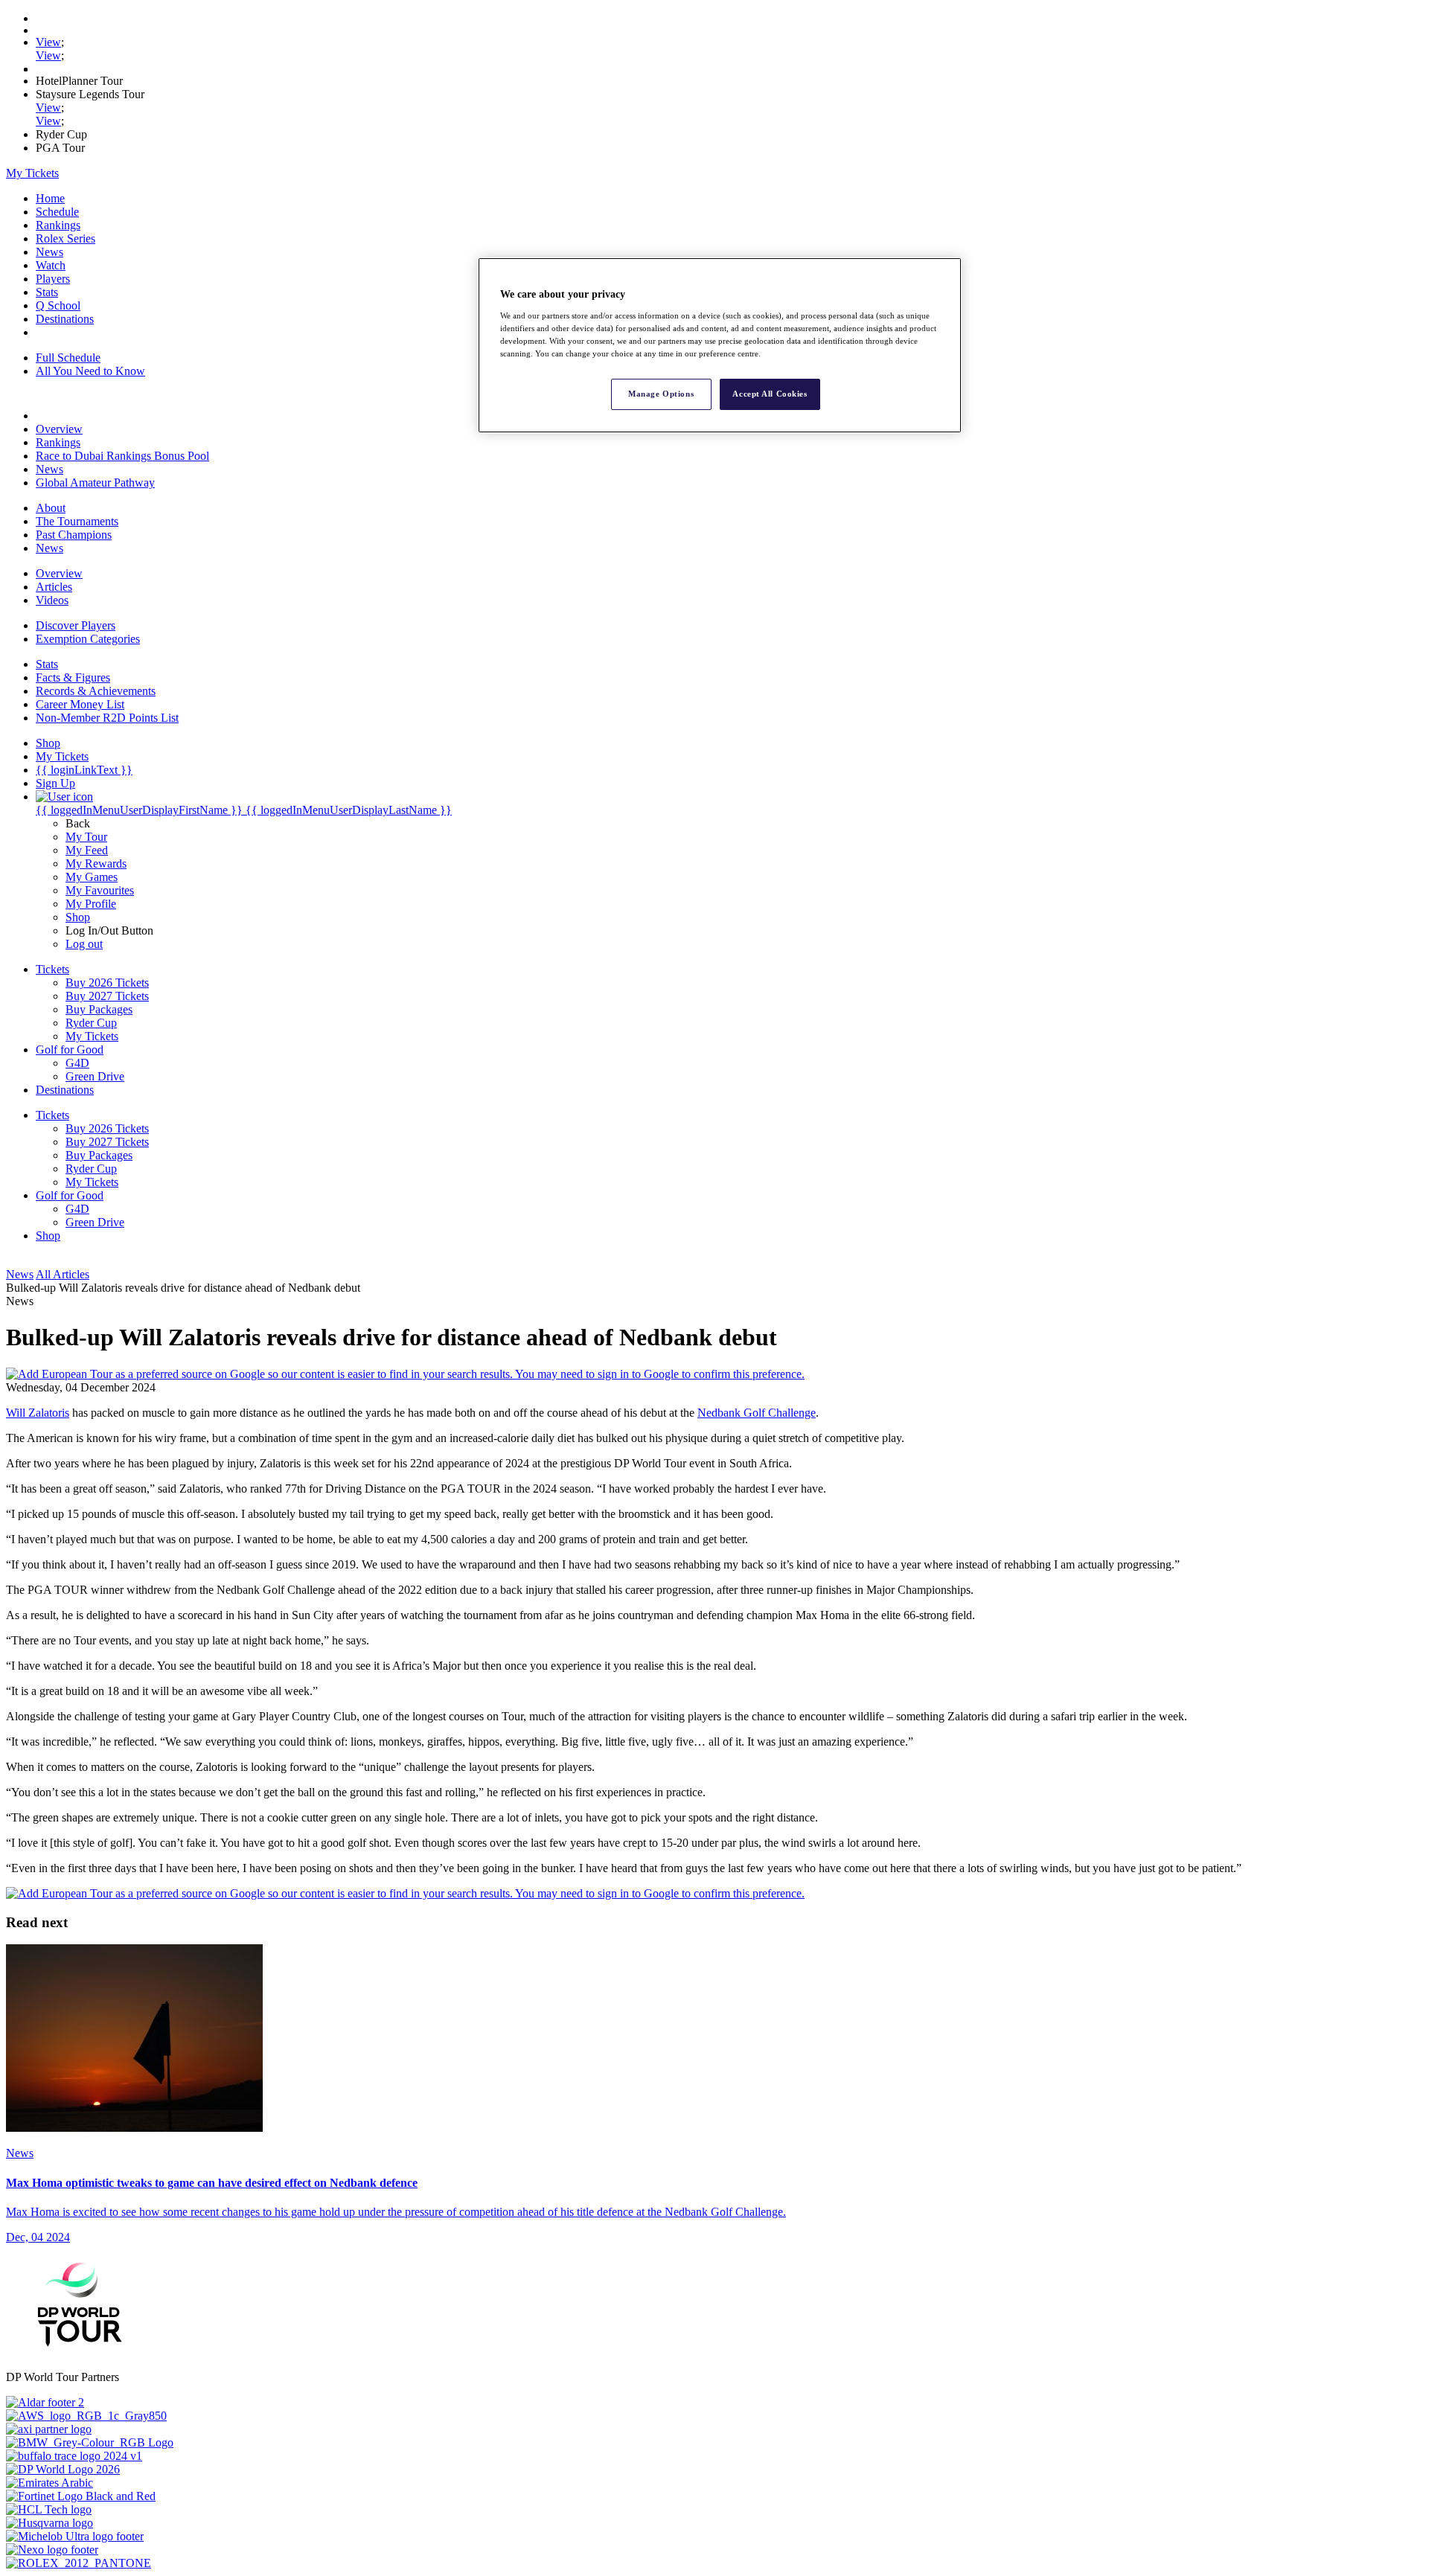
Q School (58, 305)
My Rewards (96, 864)
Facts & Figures (73, 677)
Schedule (57, 212)
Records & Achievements (96, 691)
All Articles (63, 1274)
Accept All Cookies (770, 394)
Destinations (65, 319)
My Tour (86, 837)
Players (53, 279)
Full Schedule (68, 358)
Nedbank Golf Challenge (757, 1413)
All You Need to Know (90, 371)
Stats (47, 292)
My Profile (91, 904)
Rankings (58, 225)
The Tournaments (77, 521)
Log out (84, 944)
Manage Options (661, 394)
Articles (54, 587)
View (48, 42)
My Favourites (100, 890)
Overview (59, 429)
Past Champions (74, 535)
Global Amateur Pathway (95, 483)
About (51, 508)
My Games (92, 877)
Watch (51, 265)
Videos (52, 600)
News (49, 252)
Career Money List (80, 704)
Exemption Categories (88, 639)
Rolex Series (65, 238)
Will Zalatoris (38, 1413)
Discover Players (76, 625)
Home (50, 198)
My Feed (87, 850)
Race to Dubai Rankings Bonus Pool (122, 456)
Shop (78, 917)
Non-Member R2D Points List (107, 718)
